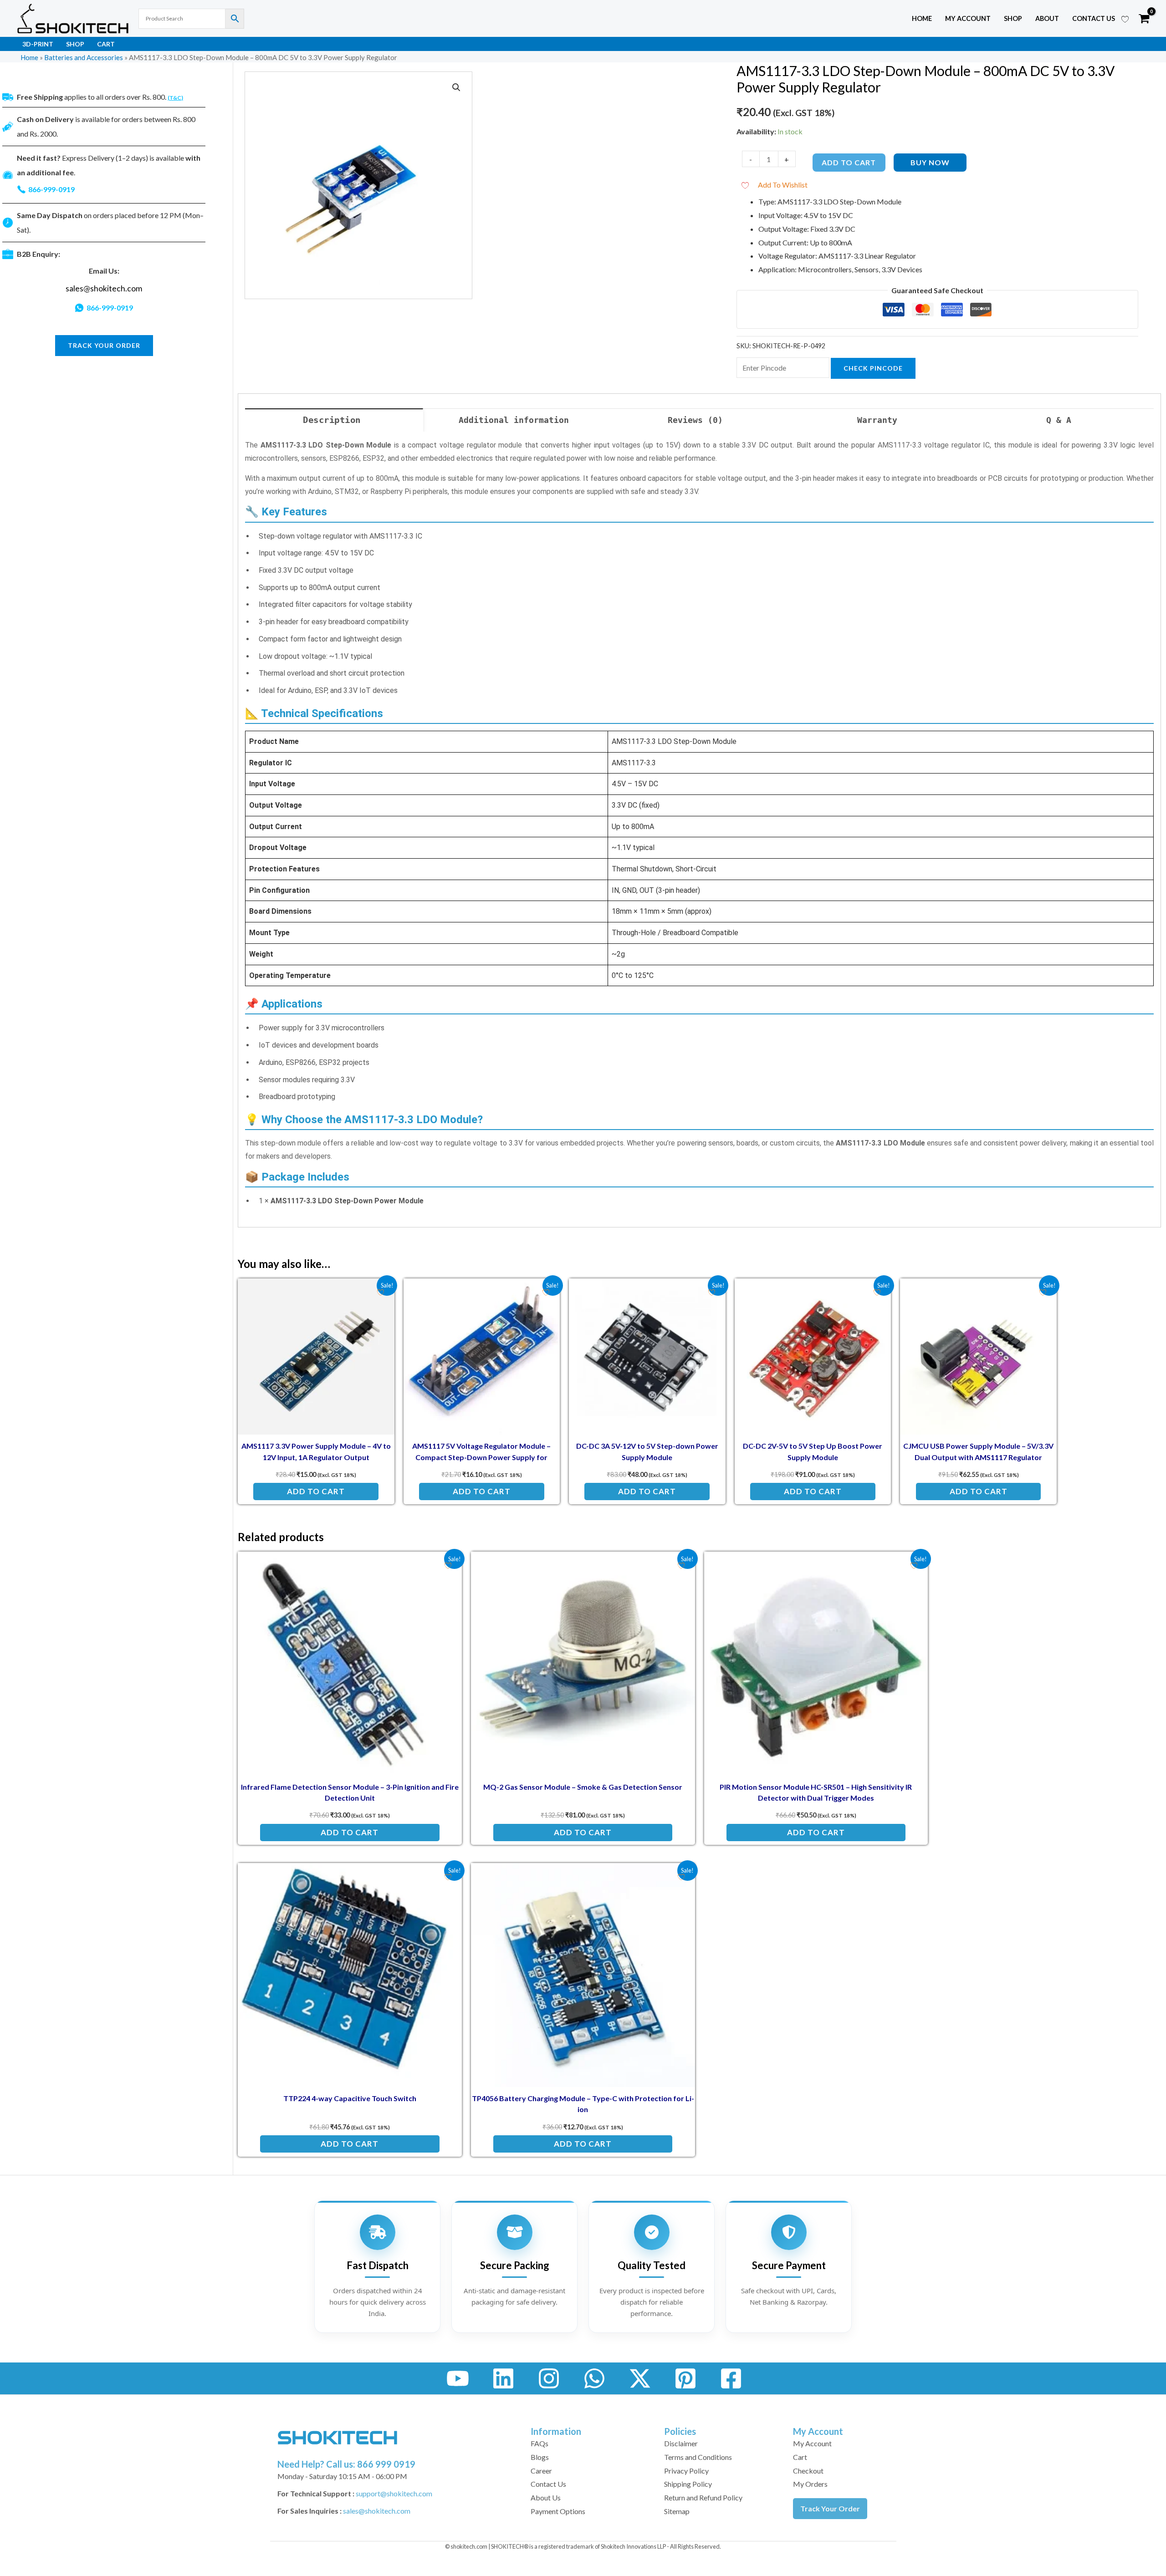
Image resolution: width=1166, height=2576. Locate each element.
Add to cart (849, 162)
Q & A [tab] (1059, 420)
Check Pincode (873, 368)
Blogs (540, 2457)
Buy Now (930, 162)
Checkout (808, 2471)
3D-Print (38, 44)
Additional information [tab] (514, 420)
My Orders (810, 2484)
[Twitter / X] (640, 2378)
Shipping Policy (688, 2484)
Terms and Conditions (698, 2457)
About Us (546, 2497)
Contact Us (1094, 18)
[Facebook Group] (731, 2378)
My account (968, 18)
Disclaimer (681, 2443)
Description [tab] (332, 420)
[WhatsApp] (594, 2378)
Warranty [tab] (877, 420)
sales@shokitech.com (104, 288)
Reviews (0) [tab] (695, 420)
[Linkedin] (503, 2378)
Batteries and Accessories (84, 57)
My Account (812, 2443)
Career (541, 2471)
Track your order (104, 345)
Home (922, 18)
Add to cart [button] (316, 1491)
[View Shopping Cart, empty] (1144, 19)
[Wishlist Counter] (1125, 19)
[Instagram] (549, 2378)
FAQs (540, 2443)
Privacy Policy (686, 2471)
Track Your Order (830, 2508)
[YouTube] (458, 2378)
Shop (1013, 18)
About (1047, 18)
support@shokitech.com (394, 2493)
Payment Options (558, 2511)
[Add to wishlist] (381, 1292)
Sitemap (677, 2511)
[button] (456, 87)
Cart (106, 44)
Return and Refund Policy (703, 2497)
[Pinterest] (685, 2378)
